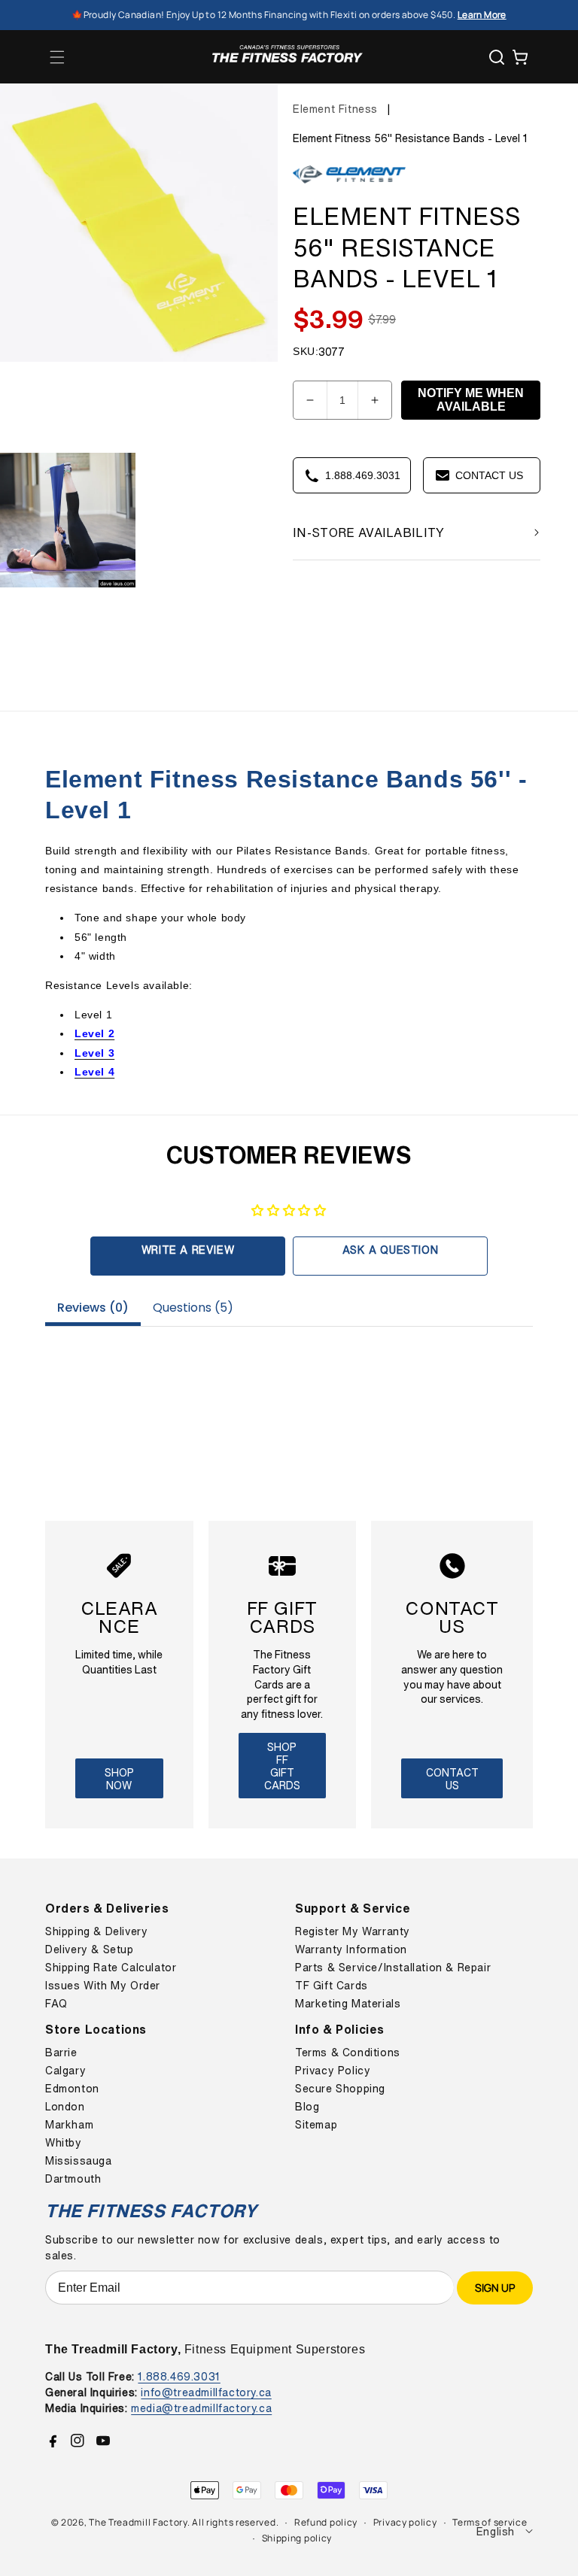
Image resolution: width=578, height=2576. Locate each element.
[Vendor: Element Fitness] (349, 184)
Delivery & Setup (90, 1949)
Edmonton (72, 2089)
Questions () (193, 1308)
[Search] (497, 57)
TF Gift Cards (332, 1986)
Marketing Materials (348, 2004)
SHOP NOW (119, 1779)
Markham (69, 2125)
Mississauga (79, 2161)
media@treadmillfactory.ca (201, 2408)
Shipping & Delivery (96, 1931)
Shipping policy (297, 2538)
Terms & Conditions (348, 2053)
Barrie (61, 2053)
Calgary (65, 2071)
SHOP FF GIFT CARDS (282, 1766)
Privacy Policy (333, 2071)
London (65, 2107)
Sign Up (495, 2288)
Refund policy (326, 2522)
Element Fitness (335, 109)
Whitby (64, 2143)
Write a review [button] (188, 1250)
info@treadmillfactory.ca (206, 2392)
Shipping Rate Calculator (111, 1968)
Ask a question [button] (390, 1250)
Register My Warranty (353, 1931)
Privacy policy (405, 2522)
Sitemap (316, 2125)
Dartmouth (73, 2179)
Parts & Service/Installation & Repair (393, 1968)
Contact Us (452, 1779)
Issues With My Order (103, 1986)
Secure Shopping (340, 2089)
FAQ (56, 2004)
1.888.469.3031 (179, 2376)
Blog (307, 2107)
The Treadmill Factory (138, 2522)
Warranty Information (351, 1949)
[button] (57, 57)
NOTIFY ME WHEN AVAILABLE (471, 400)
